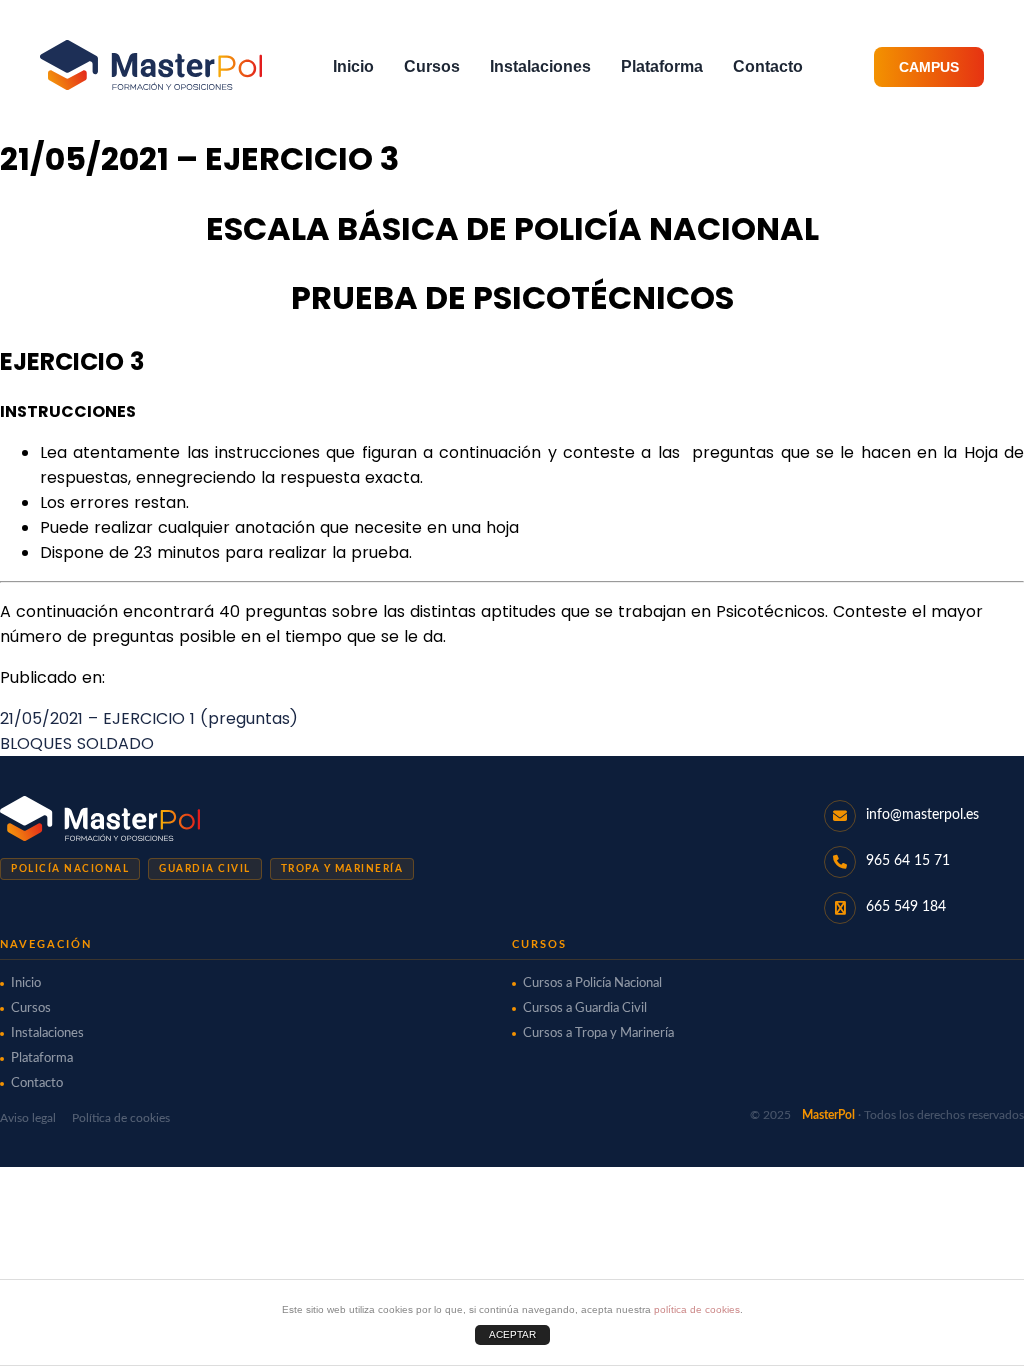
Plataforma (662, 66)
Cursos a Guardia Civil (585, 1008)
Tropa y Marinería (342, 869)
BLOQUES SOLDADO (77, 743)
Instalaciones (540, 66)
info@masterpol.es (922, 815)
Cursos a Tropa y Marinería (598, 1033)
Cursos (432, 66)
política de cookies (697, 1309)
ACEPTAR (512, 1334)
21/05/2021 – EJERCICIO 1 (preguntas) (149, 718)
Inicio (353, 66)
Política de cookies (121, 1118)
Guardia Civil (205, 869)
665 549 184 (906, 907)
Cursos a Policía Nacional (592, 983)
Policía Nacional (70, 869)
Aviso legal (28, 1118)
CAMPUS (929, 67)
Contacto (768, 66)
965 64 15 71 (908, 861)
